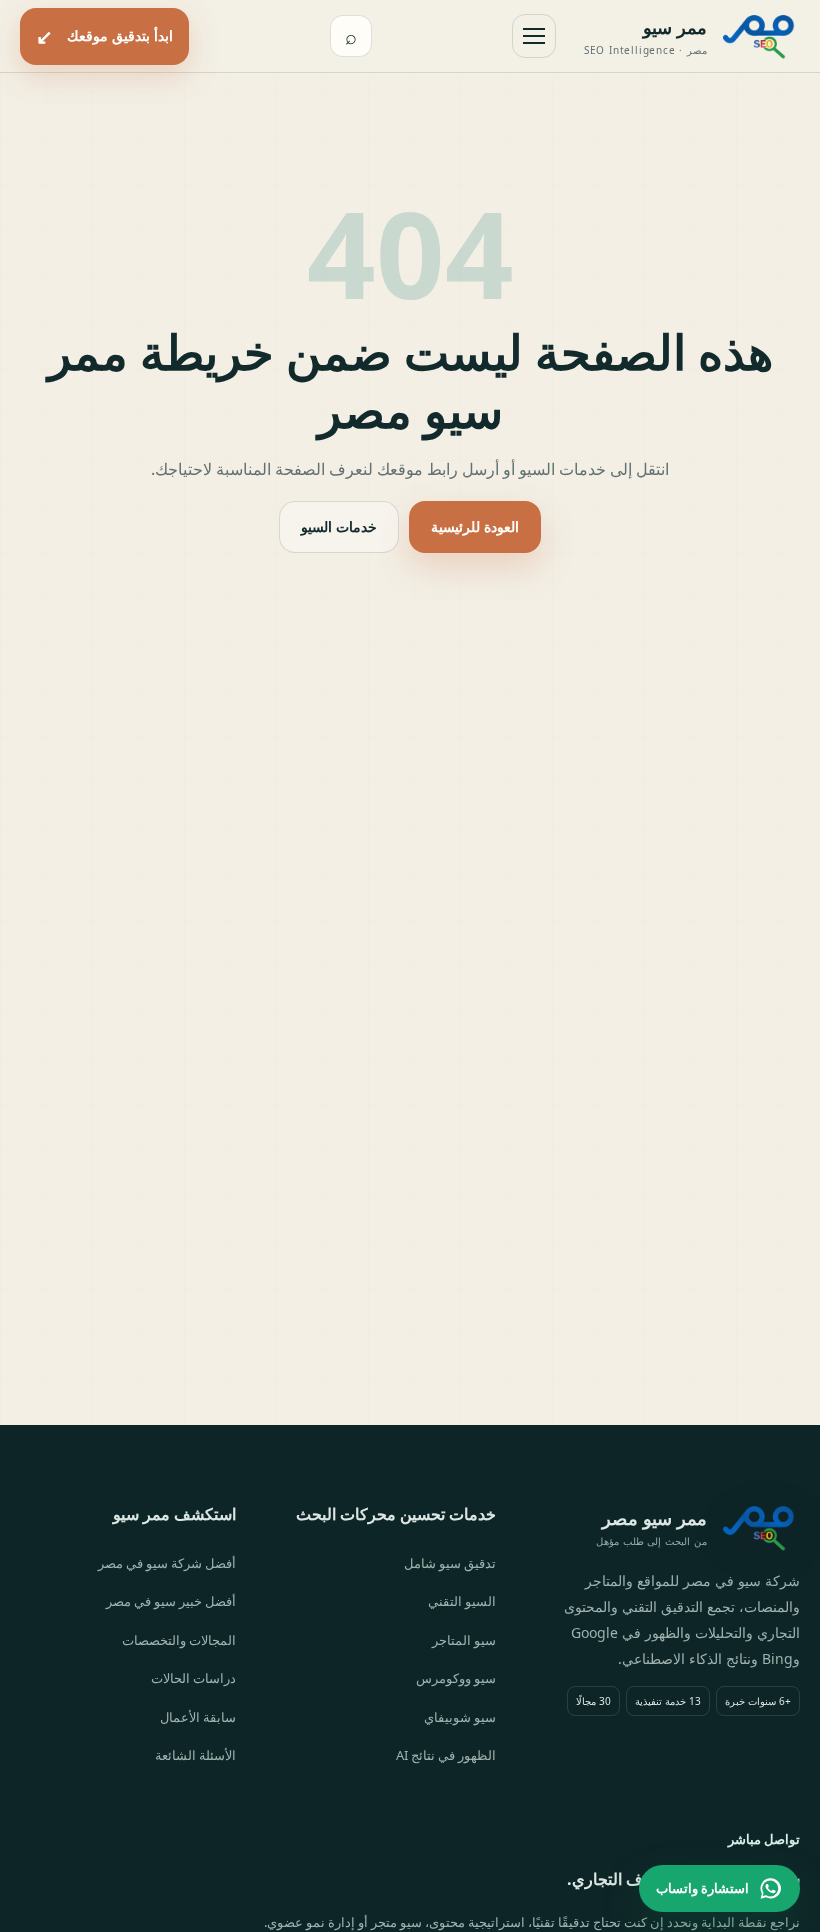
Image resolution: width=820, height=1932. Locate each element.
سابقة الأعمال (198, 1717)
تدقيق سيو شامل (450, 1563)
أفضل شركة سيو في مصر (167, 1563)
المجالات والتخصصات (179, 1640)
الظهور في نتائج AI (446, 1755)
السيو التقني (462, 1601)
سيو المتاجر (464, 1640)
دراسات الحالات (193, 1678)
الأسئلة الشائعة (195, 1755)
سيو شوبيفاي (460, 1717)
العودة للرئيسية (475, 526)
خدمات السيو (339, 526)
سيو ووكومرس (456, 1678)
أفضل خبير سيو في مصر (171, 1601)
